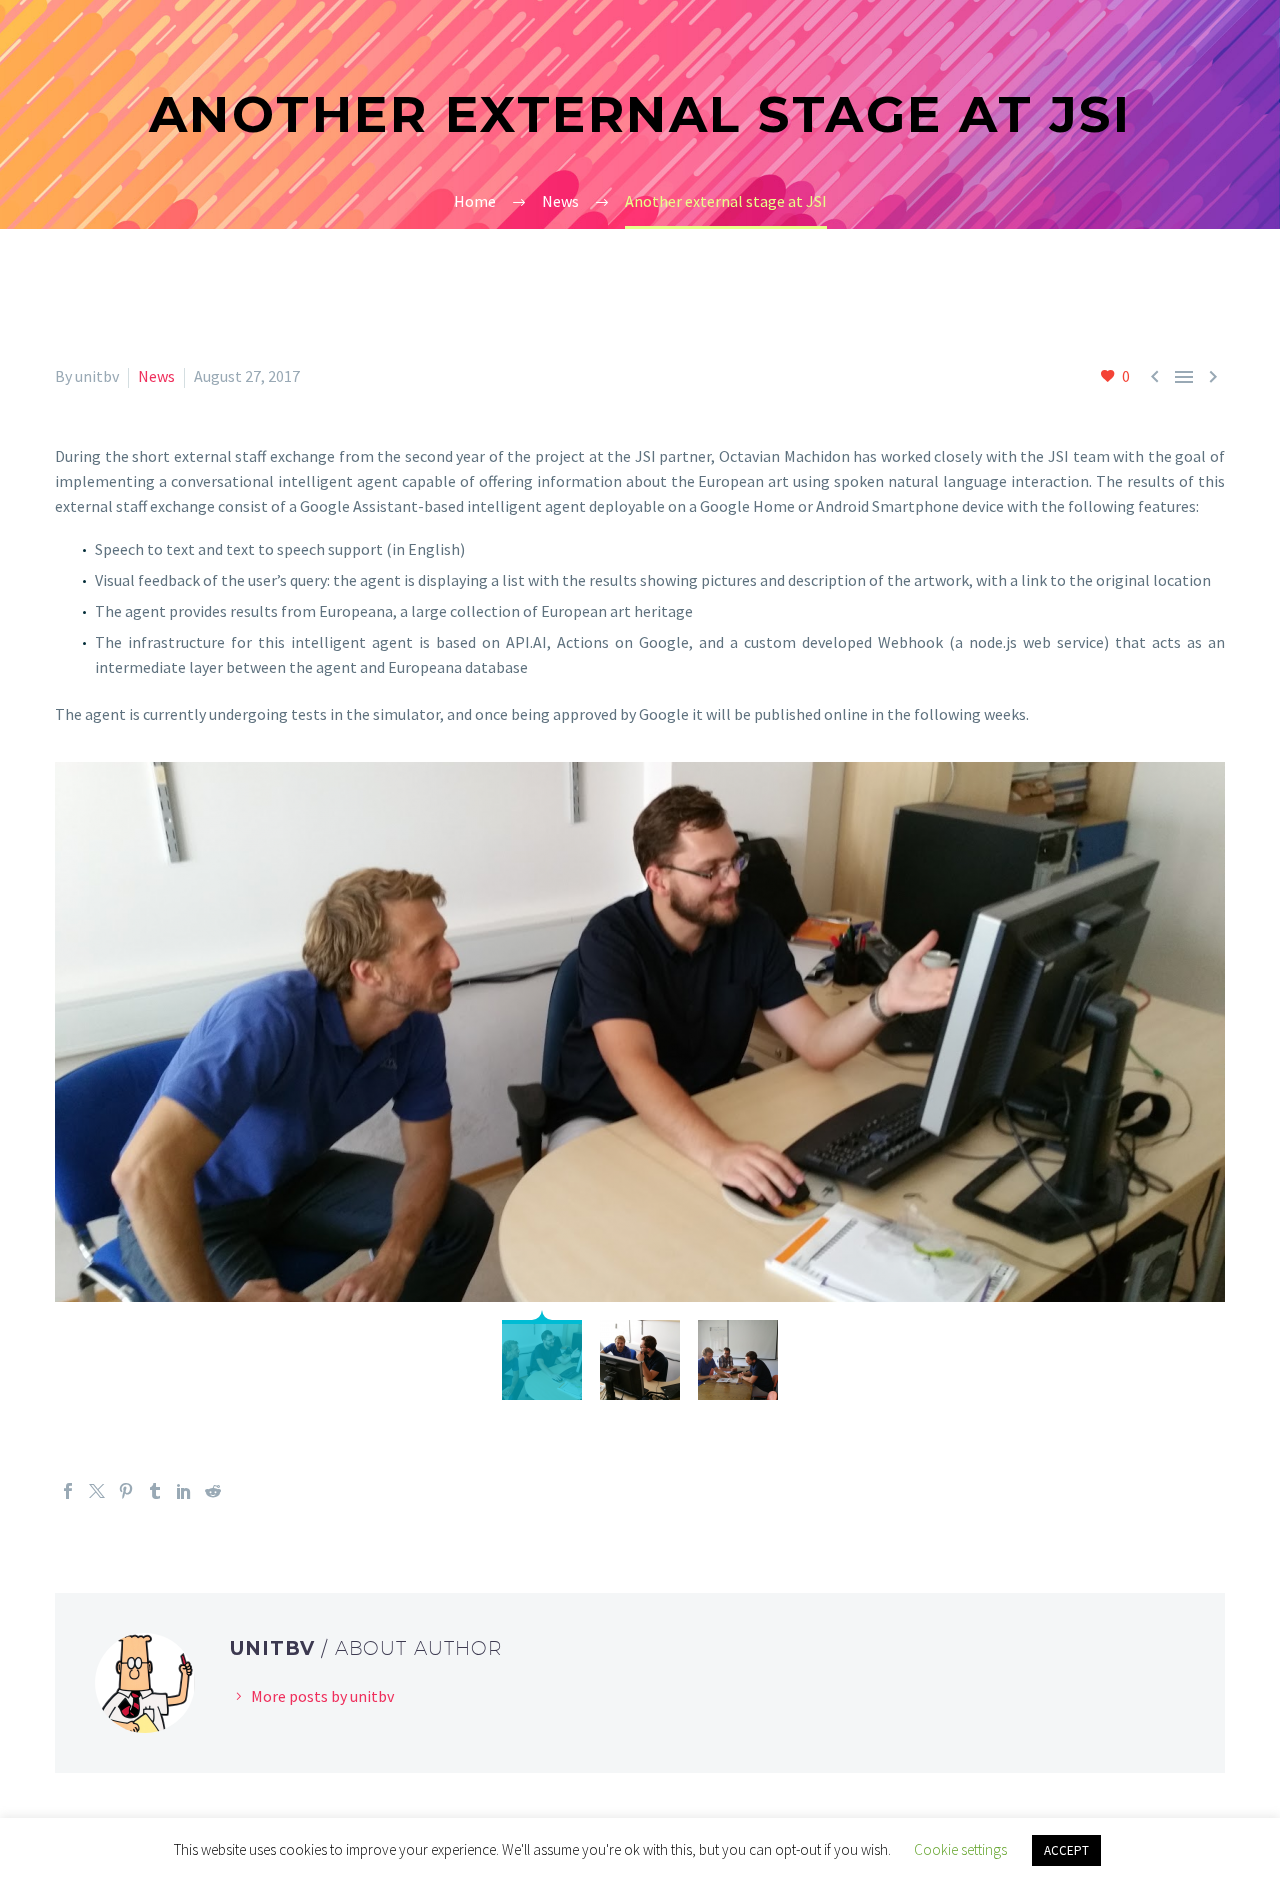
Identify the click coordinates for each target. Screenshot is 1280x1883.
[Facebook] (68, 1491)
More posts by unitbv (322, 1696)
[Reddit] (213, 1491)
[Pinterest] (126, 1491)
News (156, 376)
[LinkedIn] (184, 1491)
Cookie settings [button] (960, 1849)
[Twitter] (97, 1491)
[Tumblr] (155, 1491)
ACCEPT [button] (1066, 1850)
